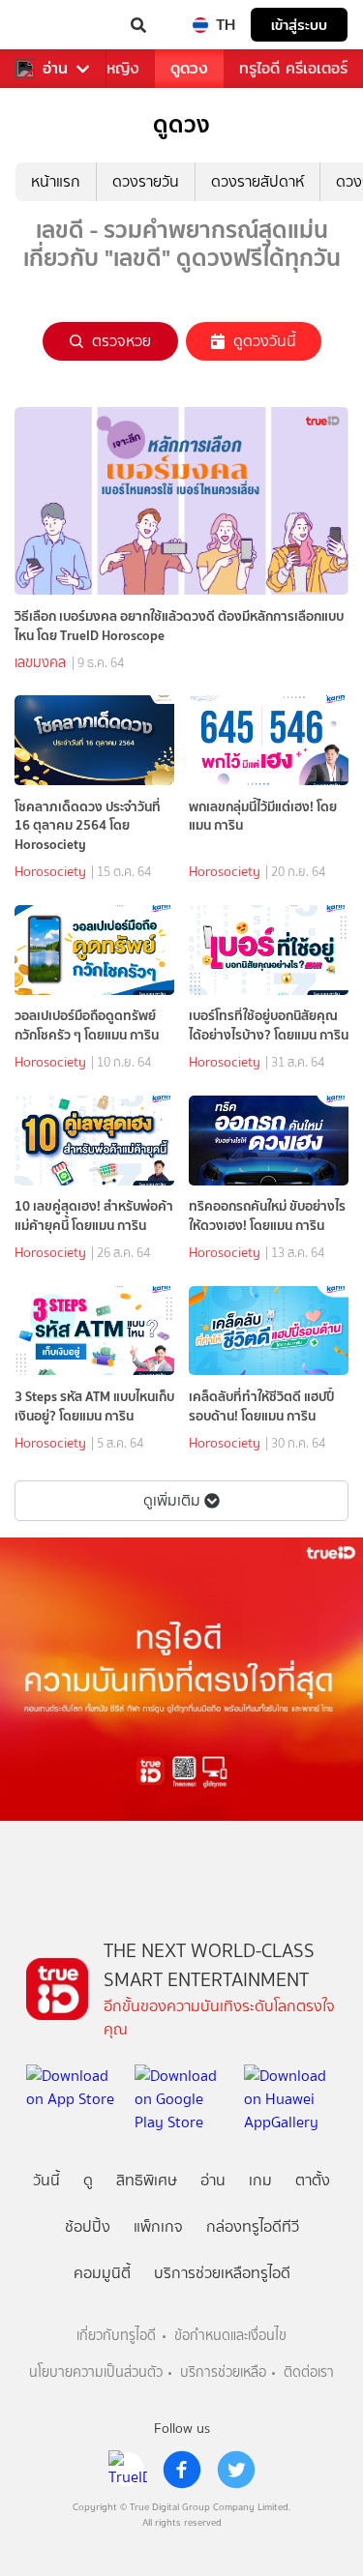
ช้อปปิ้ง (88, 2226)
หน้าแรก (56, 181)
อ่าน (55, 69)
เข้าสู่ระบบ (299, 25)
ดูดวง (189, 68)
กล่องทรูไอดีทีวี (253, 2226)
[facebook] (182, 2470)
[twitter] (236, 2470)
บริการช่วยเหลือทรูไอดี (222, 2273)
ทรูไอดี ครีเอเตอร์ (293, 68)
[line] (128, 2470)
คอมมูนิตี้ (102, 2273)
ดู (88, 2180)
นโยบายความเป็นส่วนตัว (96, 2372)
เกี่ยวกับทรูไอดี (116, 2336)
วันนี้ (46, 2180)
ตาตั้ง (313, 2180)
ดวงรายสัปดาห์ (257, 181)
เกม (260, 2180)
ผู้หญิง (118, 68)
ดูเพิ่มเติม (172, 1500)
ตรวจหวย (121, 341)
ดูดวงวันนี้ (265, 341)
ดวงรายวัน (146, 181)
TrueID (54, 25)
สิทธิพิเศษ (147, 2180)
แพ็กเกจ (158, 2226)
